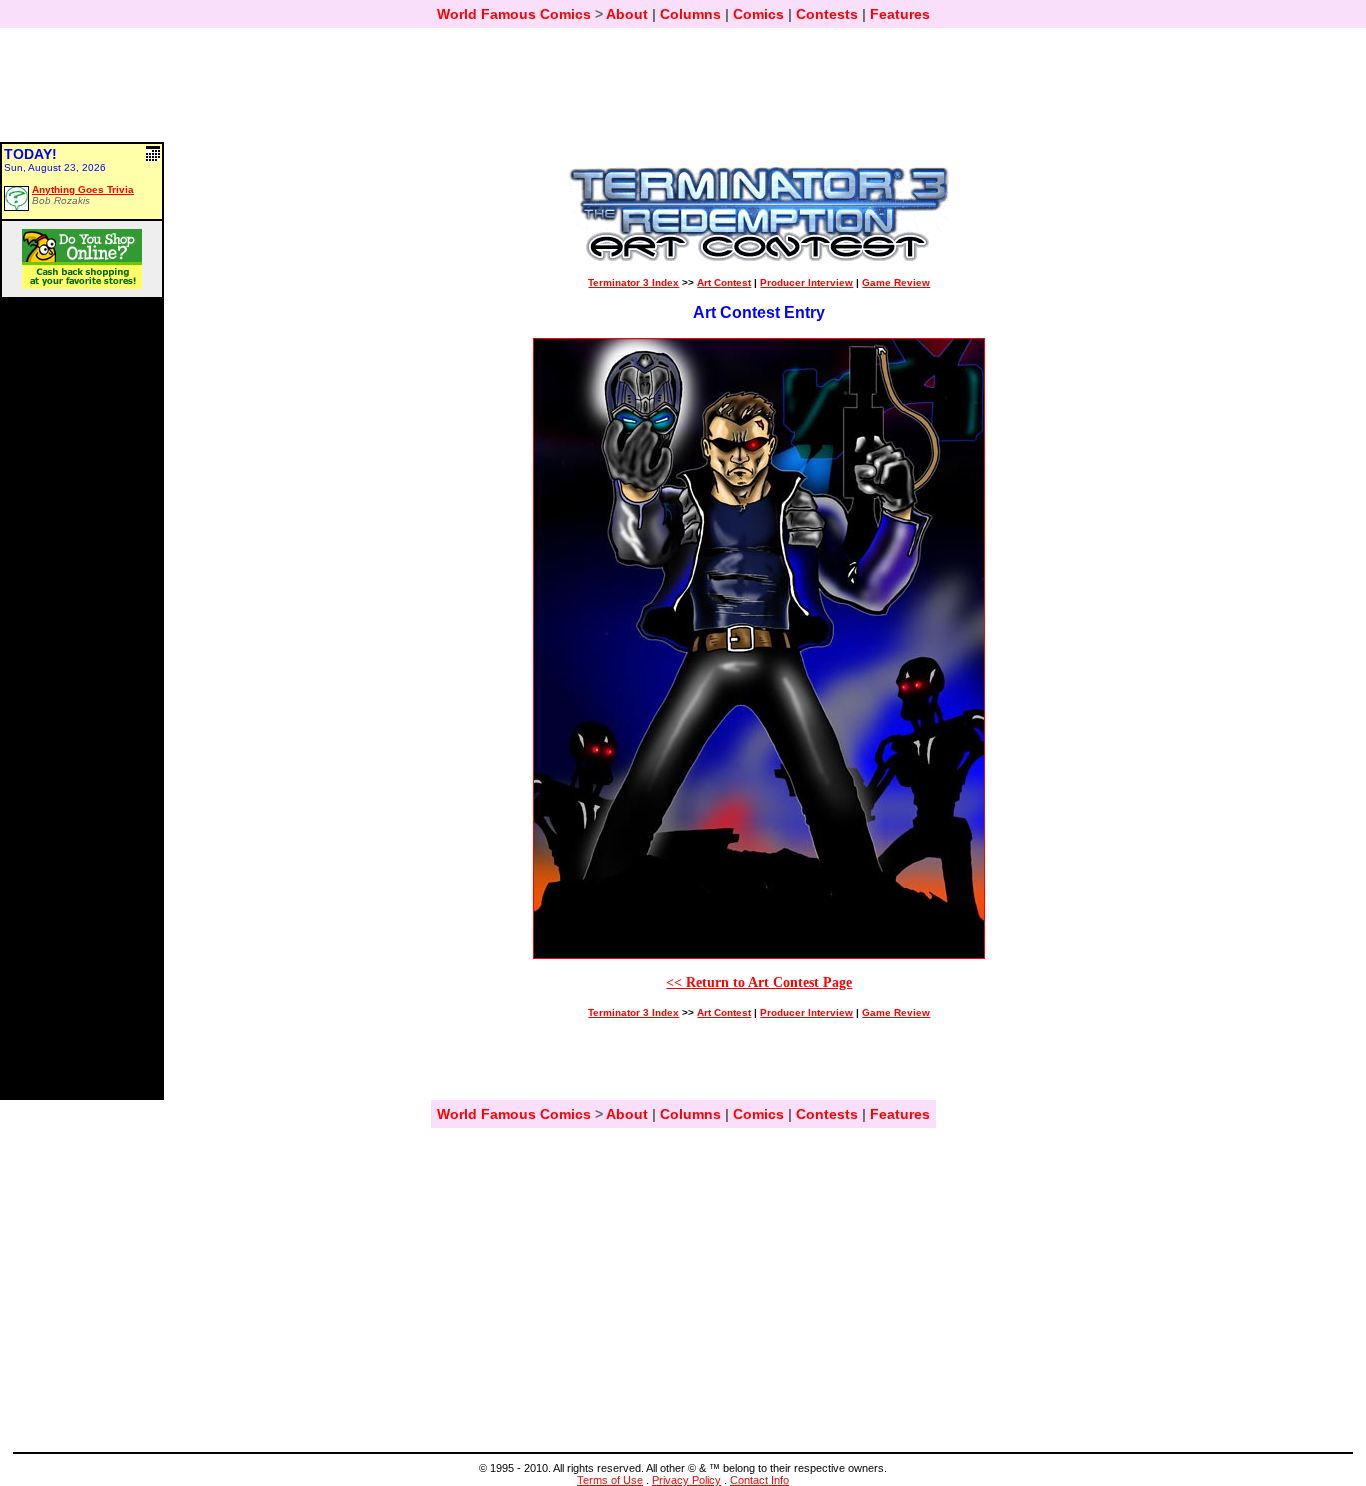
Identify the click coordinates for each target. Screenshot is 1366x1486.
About (627, 14)
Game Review (896, 282)
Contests (827, 14)
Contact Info (759, 1480)
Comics (758, 14)
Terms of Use (610, 1480)
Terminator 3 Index (633, 282)
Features (900, 14)
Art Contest (724, 282)
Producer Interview (806, 282)
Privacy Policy (686, 1480)
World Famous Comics (514, 14)
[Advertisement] (683, 94)
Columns (690, 14)
